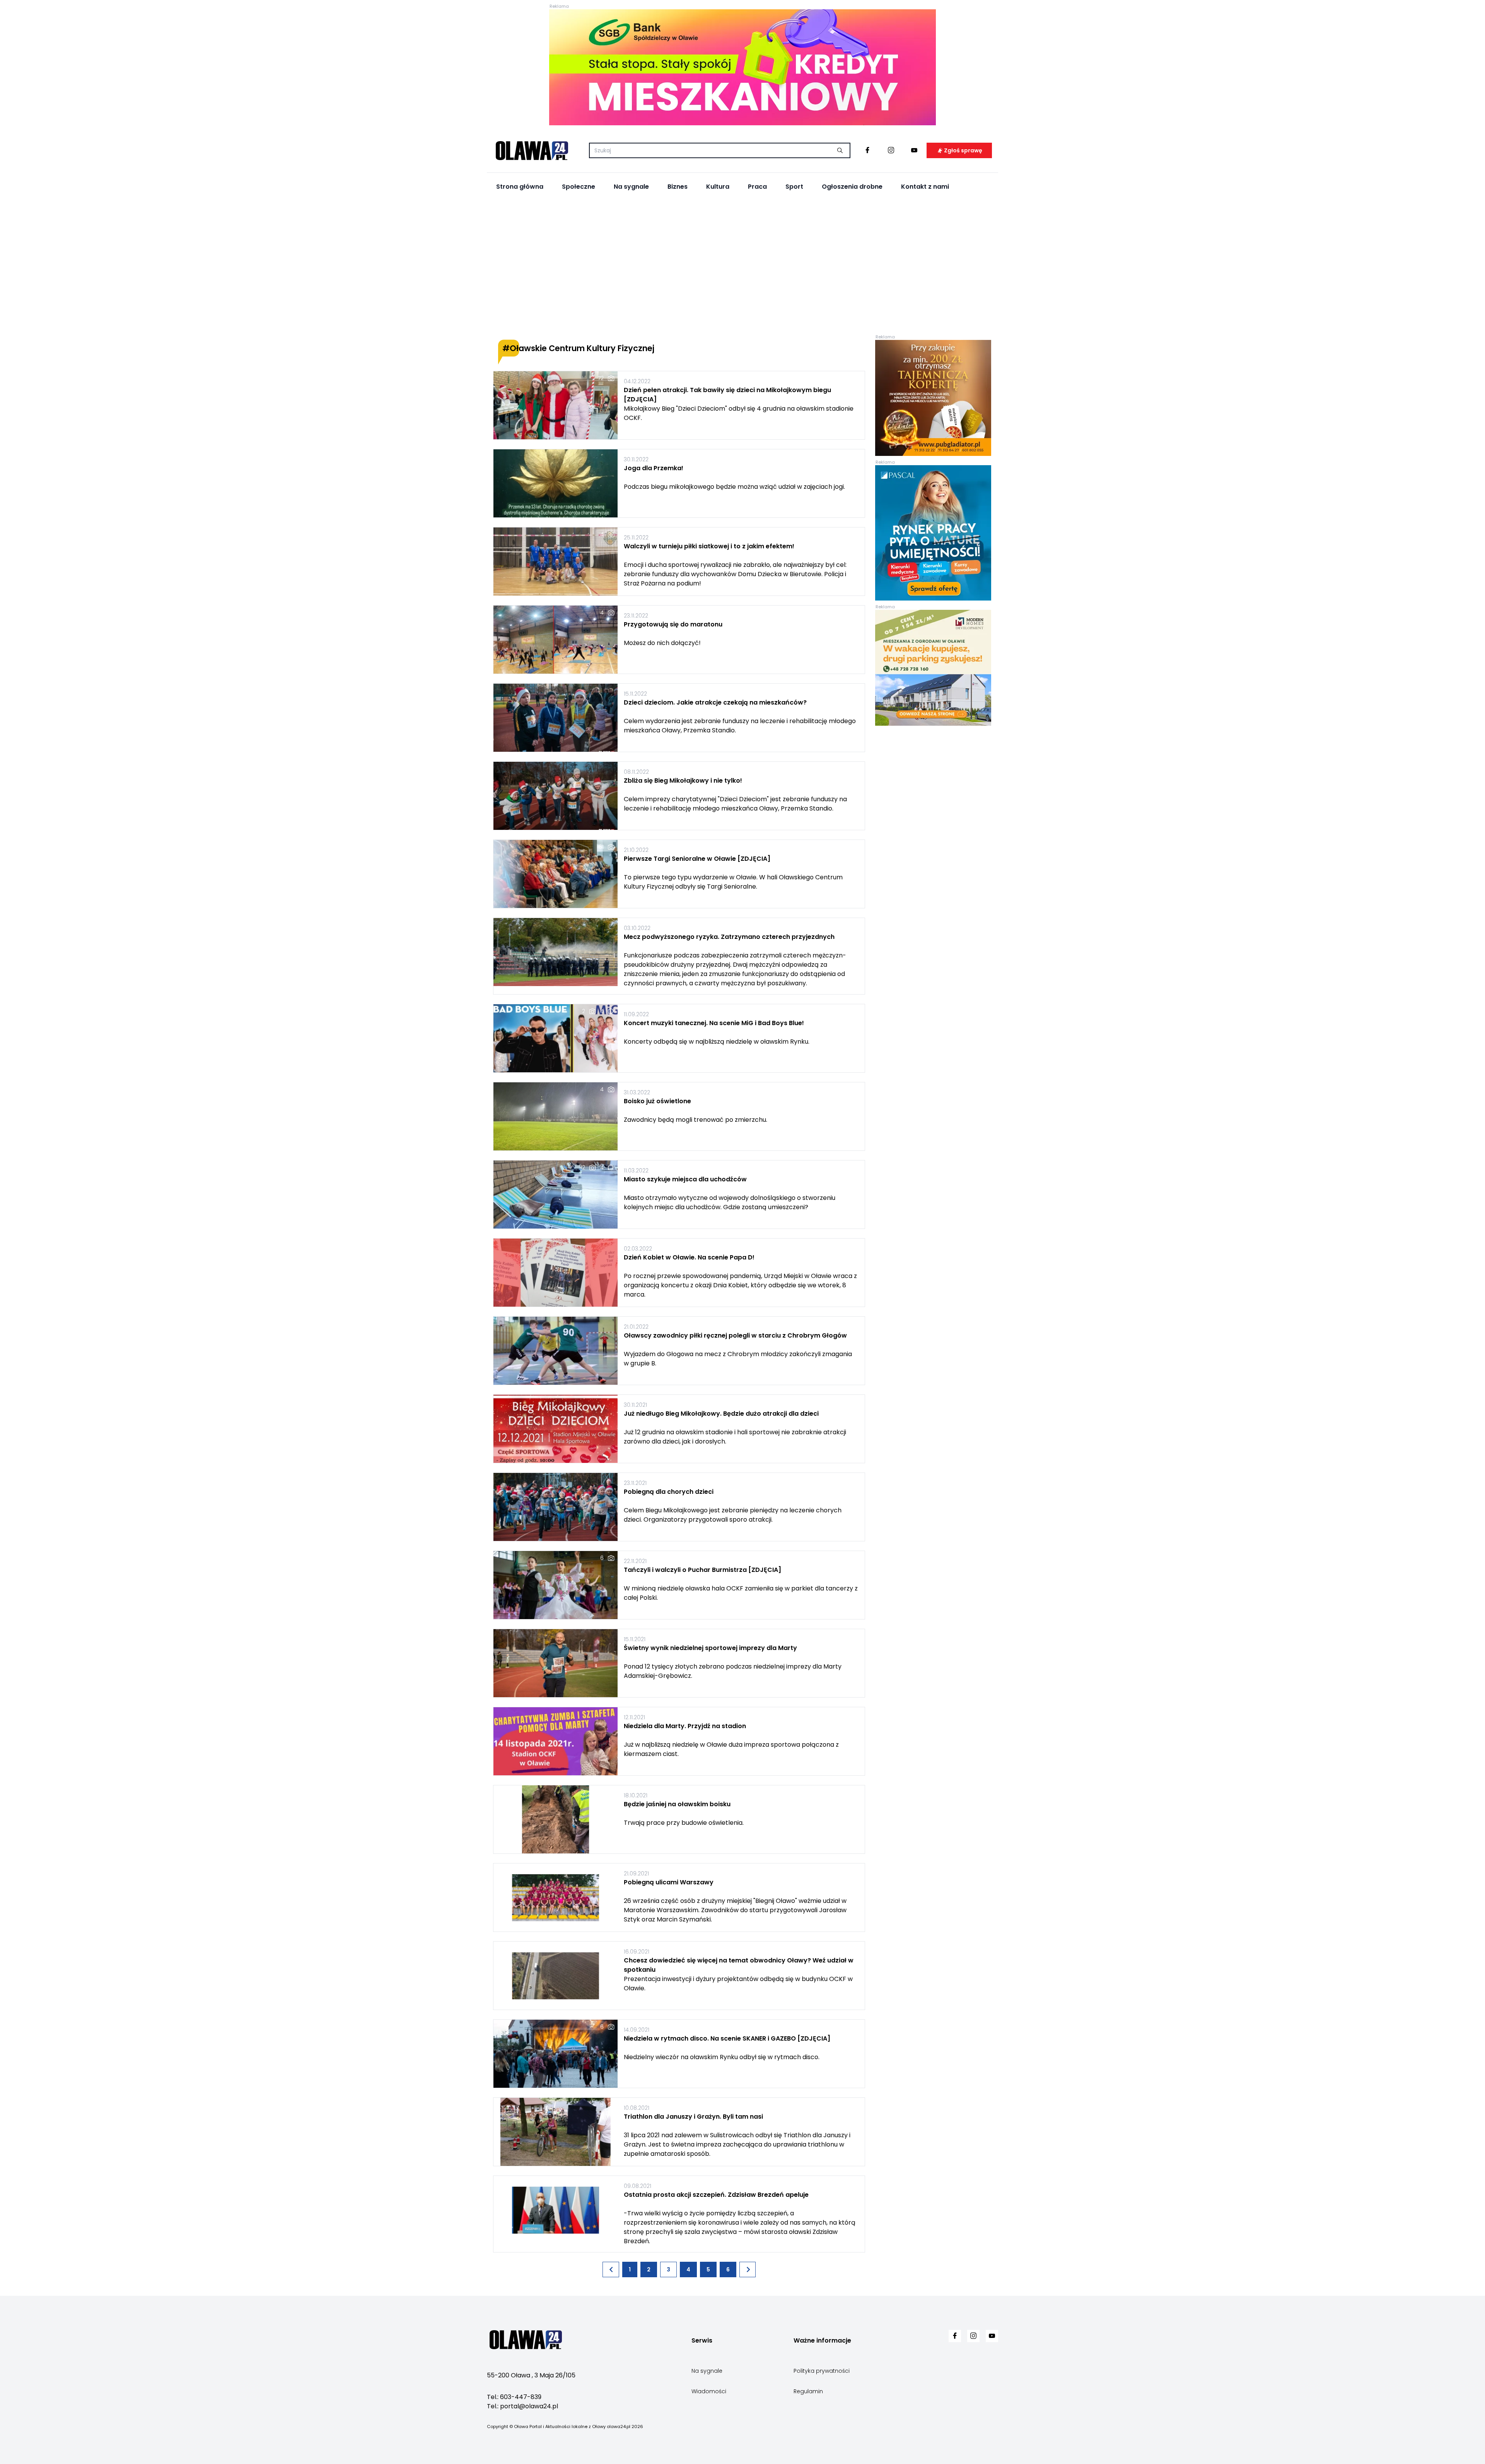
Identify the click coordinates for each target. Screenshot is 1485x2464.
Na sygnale (631, 187)
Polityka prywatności (822, 2371)
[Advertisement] (742, 267)
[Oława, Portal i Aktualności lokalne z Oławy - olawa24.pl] (532, 150)
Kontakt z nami (925, 187)
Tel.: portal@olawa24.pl (522, 2406)
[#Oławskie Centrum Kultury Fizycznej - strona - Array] (611, 2269)
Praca (757, 187)
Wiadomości (709, 2391)
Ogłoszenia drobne (852, 187)
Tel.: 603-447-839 (514, 2397)
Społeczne (579, 187)
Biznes (678, 187)
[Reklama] (742, 67)
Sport (794, 187)
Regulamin (808, 2391)
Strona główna (520, 187)
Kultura (718, 187)
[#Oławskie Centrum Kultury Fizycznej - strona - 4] (748, 2269)
